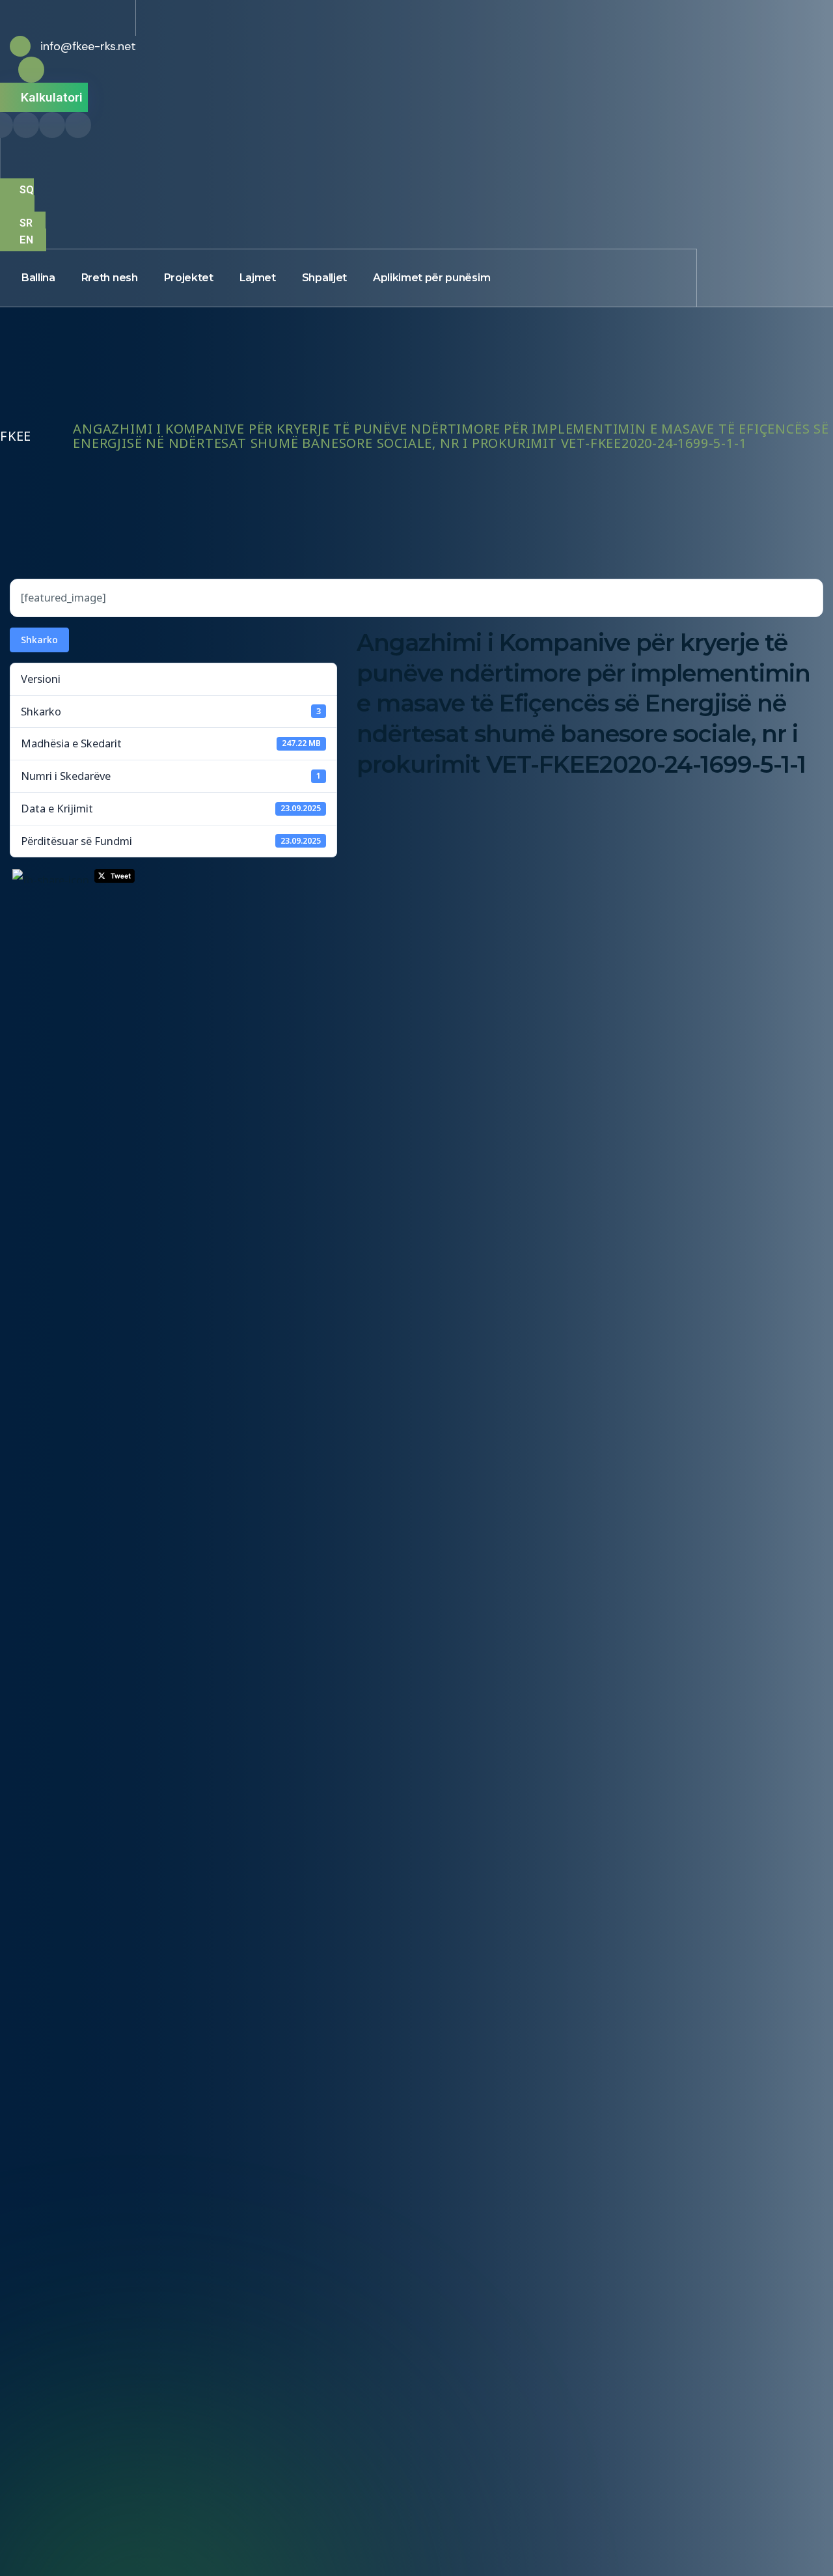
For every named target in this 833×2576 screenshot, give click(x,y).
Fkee (16, 436)
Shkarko (39, 640)
